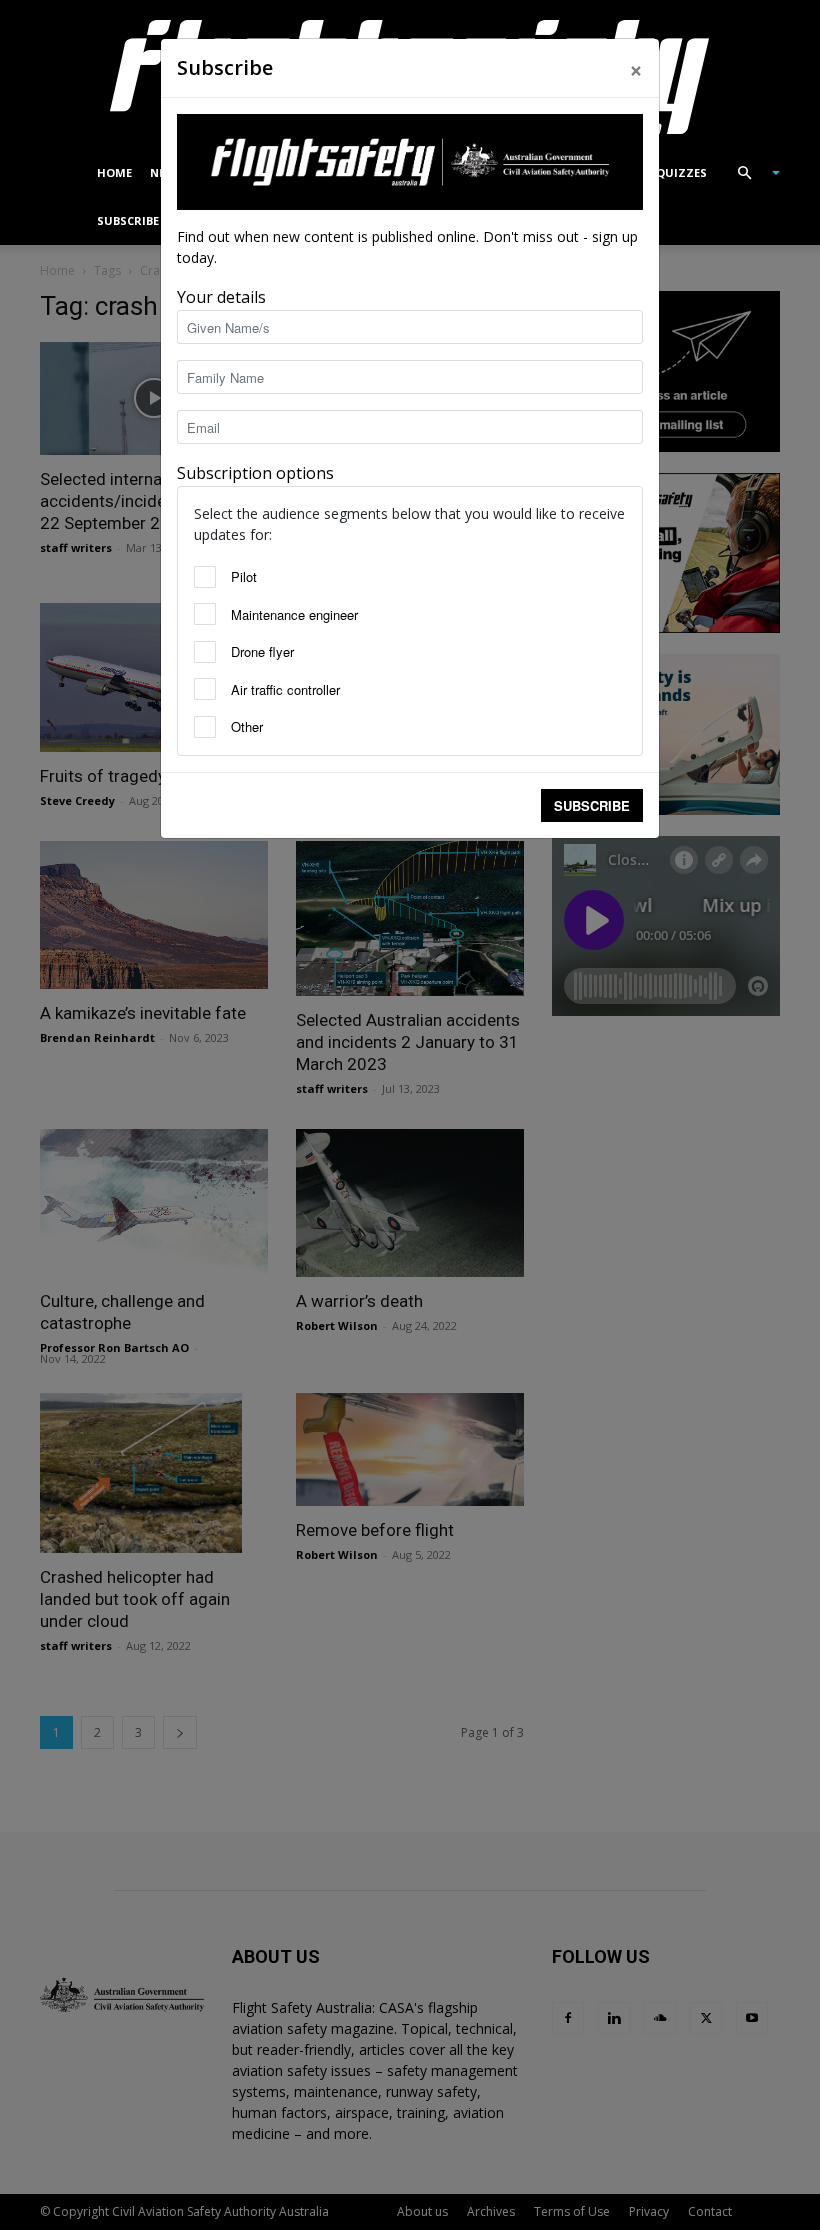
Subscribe (592, 805)
